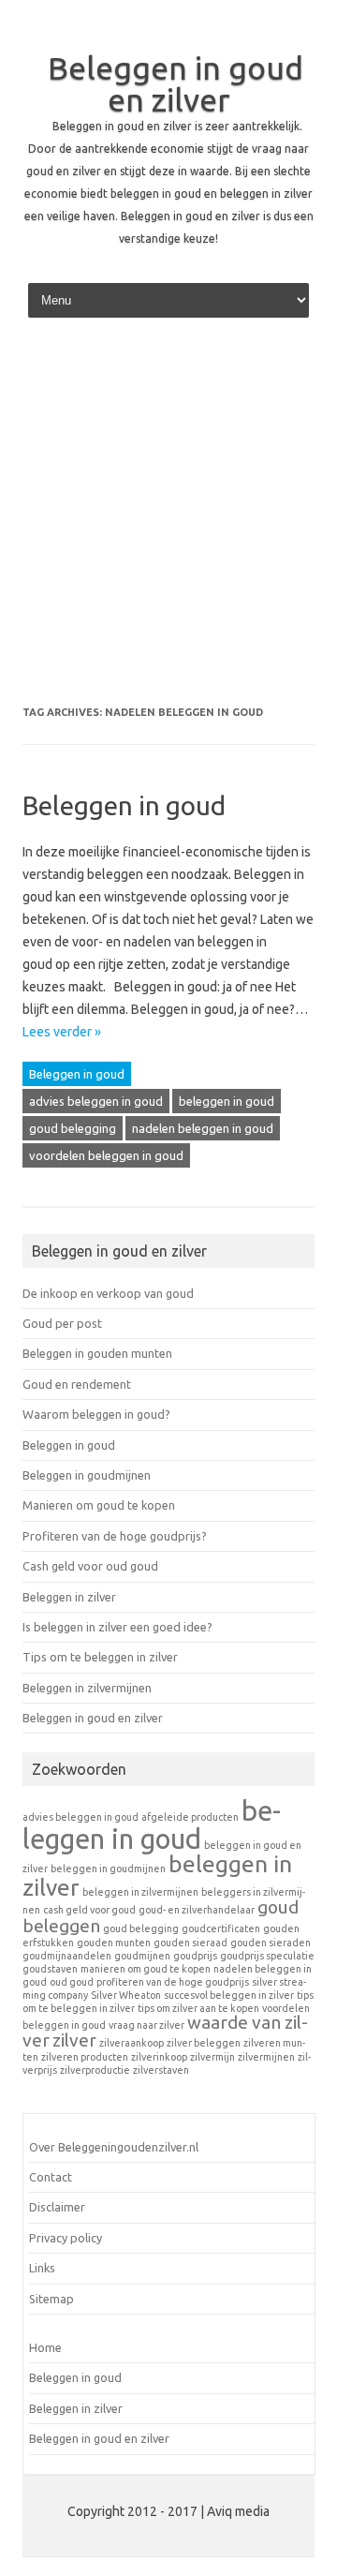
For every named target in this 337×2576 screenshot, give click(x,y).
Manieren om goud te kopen (99, 1505)
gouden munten (114, 1943)
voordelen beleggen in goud (106, 1155)
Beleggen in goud (124, 805)
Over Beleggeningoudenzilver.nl (114, 2147)
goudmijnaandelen (67, 1956)
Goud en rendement (77, 1384)
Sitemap (51, 2299)
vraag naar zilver (147, 2025)
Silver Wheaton (126, 1995)
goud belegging (73, 1128)
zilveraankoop (132, 2043)
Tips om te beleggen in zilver (100, 1657)
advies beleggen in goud (96, 1101)
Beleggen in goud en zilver (176, 83)
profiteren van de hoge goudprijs (173, 1982)
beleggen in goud (227, 1101)
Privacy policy (66, 2238)
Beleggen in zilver (69, 1597)
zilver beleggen (204, 2043)
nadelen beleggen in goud (203, 1128)
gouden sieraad (190, 1943)
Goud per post (62, 1323)
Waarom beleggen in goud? (96, 1414)
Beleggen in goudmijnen (87, 1475)
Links (42, 2268)
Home (45, 2347)
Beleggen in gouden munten (97, 1353)
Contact (51, 2177)
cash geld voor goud (89, 1910)
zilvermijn (212, 2057)
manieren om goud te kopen (146, 1969)
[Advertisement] (168, 518)
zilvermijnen (266, 2057)
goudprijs (195, 1956)
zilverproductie (95, 2070)
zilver (74, 2040)
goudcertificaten (221, 1928)
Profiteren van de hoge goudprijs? (115, 1536)
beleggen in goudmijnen (108, 1869)
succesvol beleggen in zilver (229, 1995)
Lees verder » (62, 1032)
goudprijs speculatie (267, 1956)
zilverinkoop (159, 2057)
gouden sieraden (271, 1943)
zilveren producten (85, 2057)
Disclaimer (57, 2207)
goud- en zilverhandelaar (197, 1910)
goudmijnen (142, 1956)
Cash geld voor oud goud (90, 1566)
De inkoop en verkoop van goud (108, 1293)
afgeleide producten (190, 1817)
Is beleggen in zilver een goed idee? (117, 1627)
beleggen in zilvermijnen (140, 1892)
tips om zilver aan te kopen (198, 2008)
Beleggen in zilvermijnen (87, 1688)
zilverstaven (161, 2070)
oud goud (72, 1982)
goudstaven (50, 1969)
